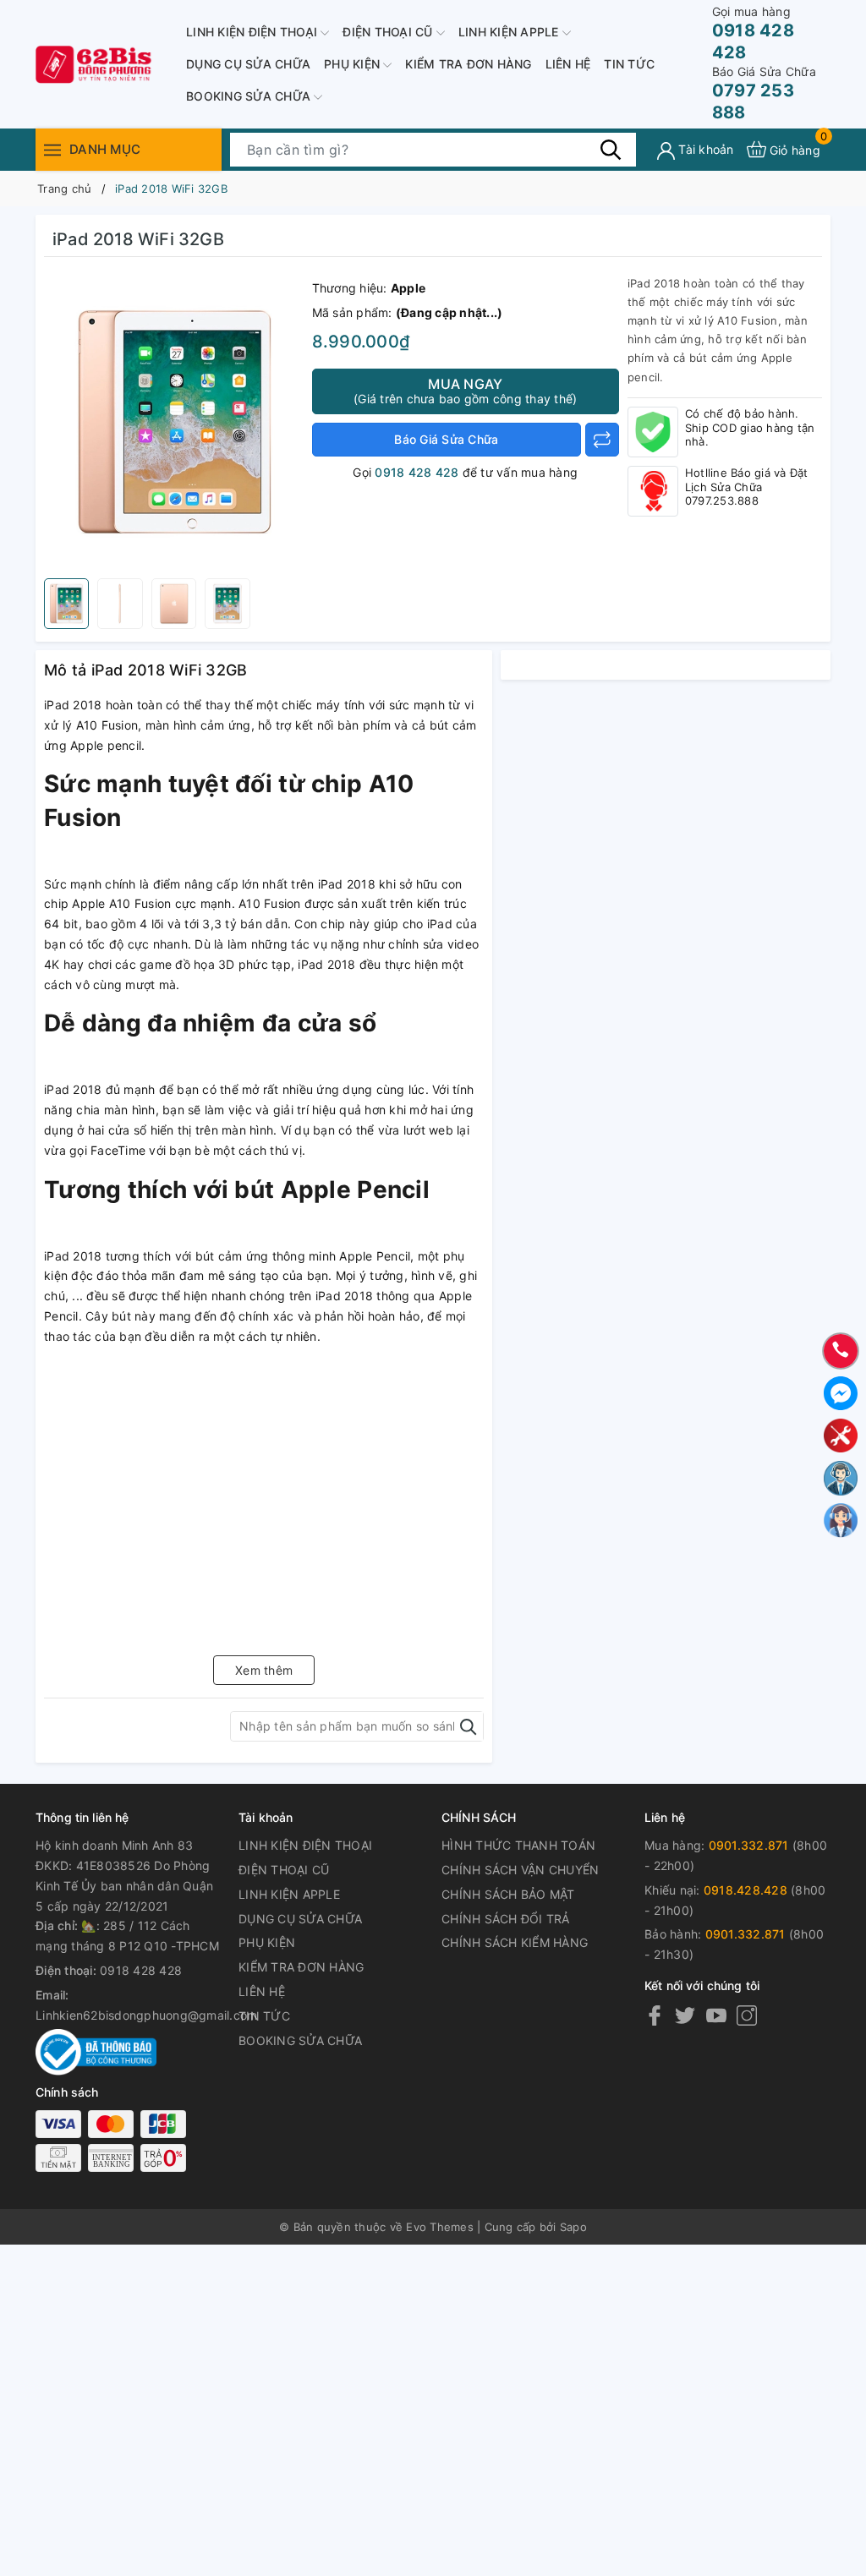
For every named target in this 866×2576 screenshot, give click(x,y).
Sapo (573, 2227)
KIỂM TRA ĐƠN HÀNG (468, 64)
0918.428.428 (745, 1890)
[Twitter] (685, 2015)
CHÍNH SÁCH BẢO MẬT (508, 1894)
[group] (174, 422)
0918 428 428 (753, 33)
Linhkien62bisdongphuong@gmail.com (146, 2015)
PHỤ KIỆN (354, 64)
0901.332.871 (749, 1845)
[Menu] (52, 149)
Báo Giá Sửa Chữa (446, 439)
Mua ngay (465, 391)
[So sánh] (602, 440)
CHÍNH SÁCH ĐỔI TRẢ (506, 1919)
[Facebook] (655, 2015)
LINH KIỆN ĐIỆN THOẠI (253, 32)
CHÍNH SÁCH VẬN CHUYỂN (520, 1870)
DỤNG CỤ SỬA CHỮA (248, 64)
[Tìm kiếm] (611, 149)
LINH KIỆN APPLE (510, 32)
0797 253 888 (764, 93)
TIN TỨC (629, 64)
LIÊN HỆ (568, 64)
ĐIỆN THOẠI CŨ (389, 32)
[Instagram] (747, 2015)
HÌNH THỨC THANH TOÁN (518, 1845)
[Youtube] (716, 2015)
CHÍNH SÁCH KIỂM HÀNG (515, 1942)
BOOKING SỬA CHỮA (250, 96)
